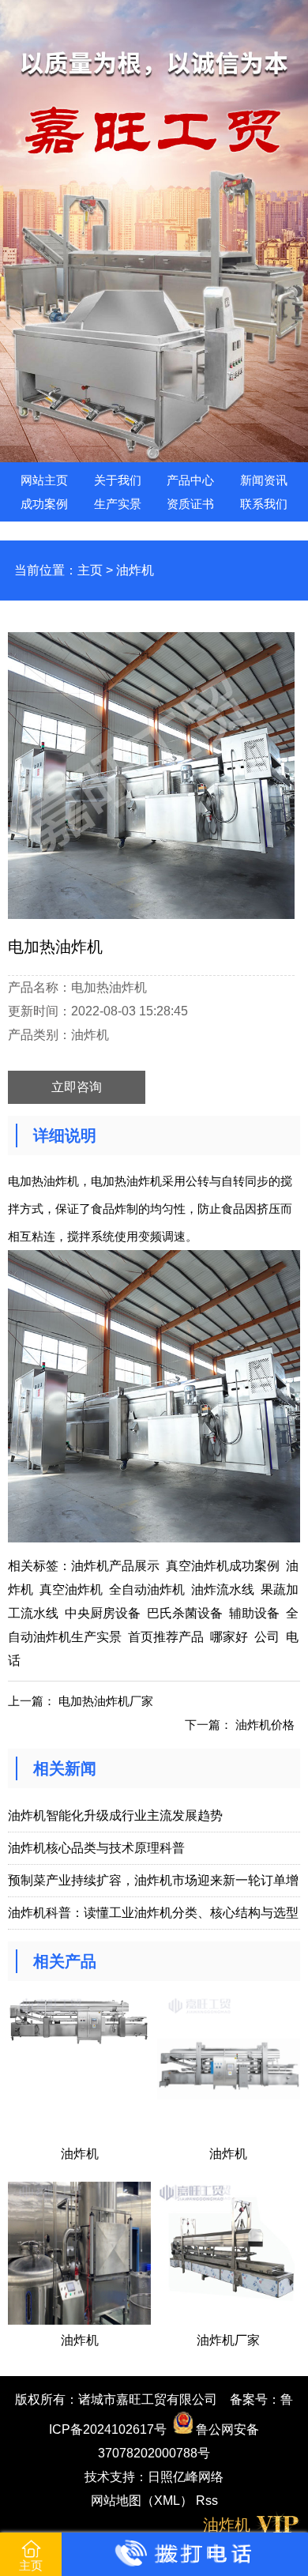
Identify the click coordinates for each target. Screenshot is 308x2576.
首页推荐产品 (166, 1637)
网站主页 (44, 480)
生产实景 (118, 504)
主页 (90, 570)
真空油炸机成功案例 (223, 1566)
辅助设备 (254, 1613)
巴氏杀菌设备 (185, 1613)
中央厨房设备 (103, 1613)
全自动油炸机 (147, 1589)
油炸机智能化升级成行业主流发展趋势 (115, 1815)
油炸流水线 (223, 1589)
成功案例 (44, 504)
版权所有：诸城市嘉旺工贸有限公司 (116, 2399)
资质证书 (190, 504)
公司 (267, 1637)
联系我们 (264, 504)
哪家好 (229, 1637)
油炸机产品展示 (115, 1566)
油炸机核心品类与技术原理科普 (96, 1848)
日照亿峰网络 (186, 2477)
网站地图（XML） (142, 2501)
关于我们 (118, 480)
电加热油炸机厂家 (106, 1701)
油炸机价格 (265, 1725)
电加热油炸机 (43, 1181)
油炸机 (135, 570)
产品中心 (190, 480)
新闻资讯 (264, 480)
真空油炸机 (71, 1589)
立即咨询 (77, 1087)
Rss (207, 2501)
